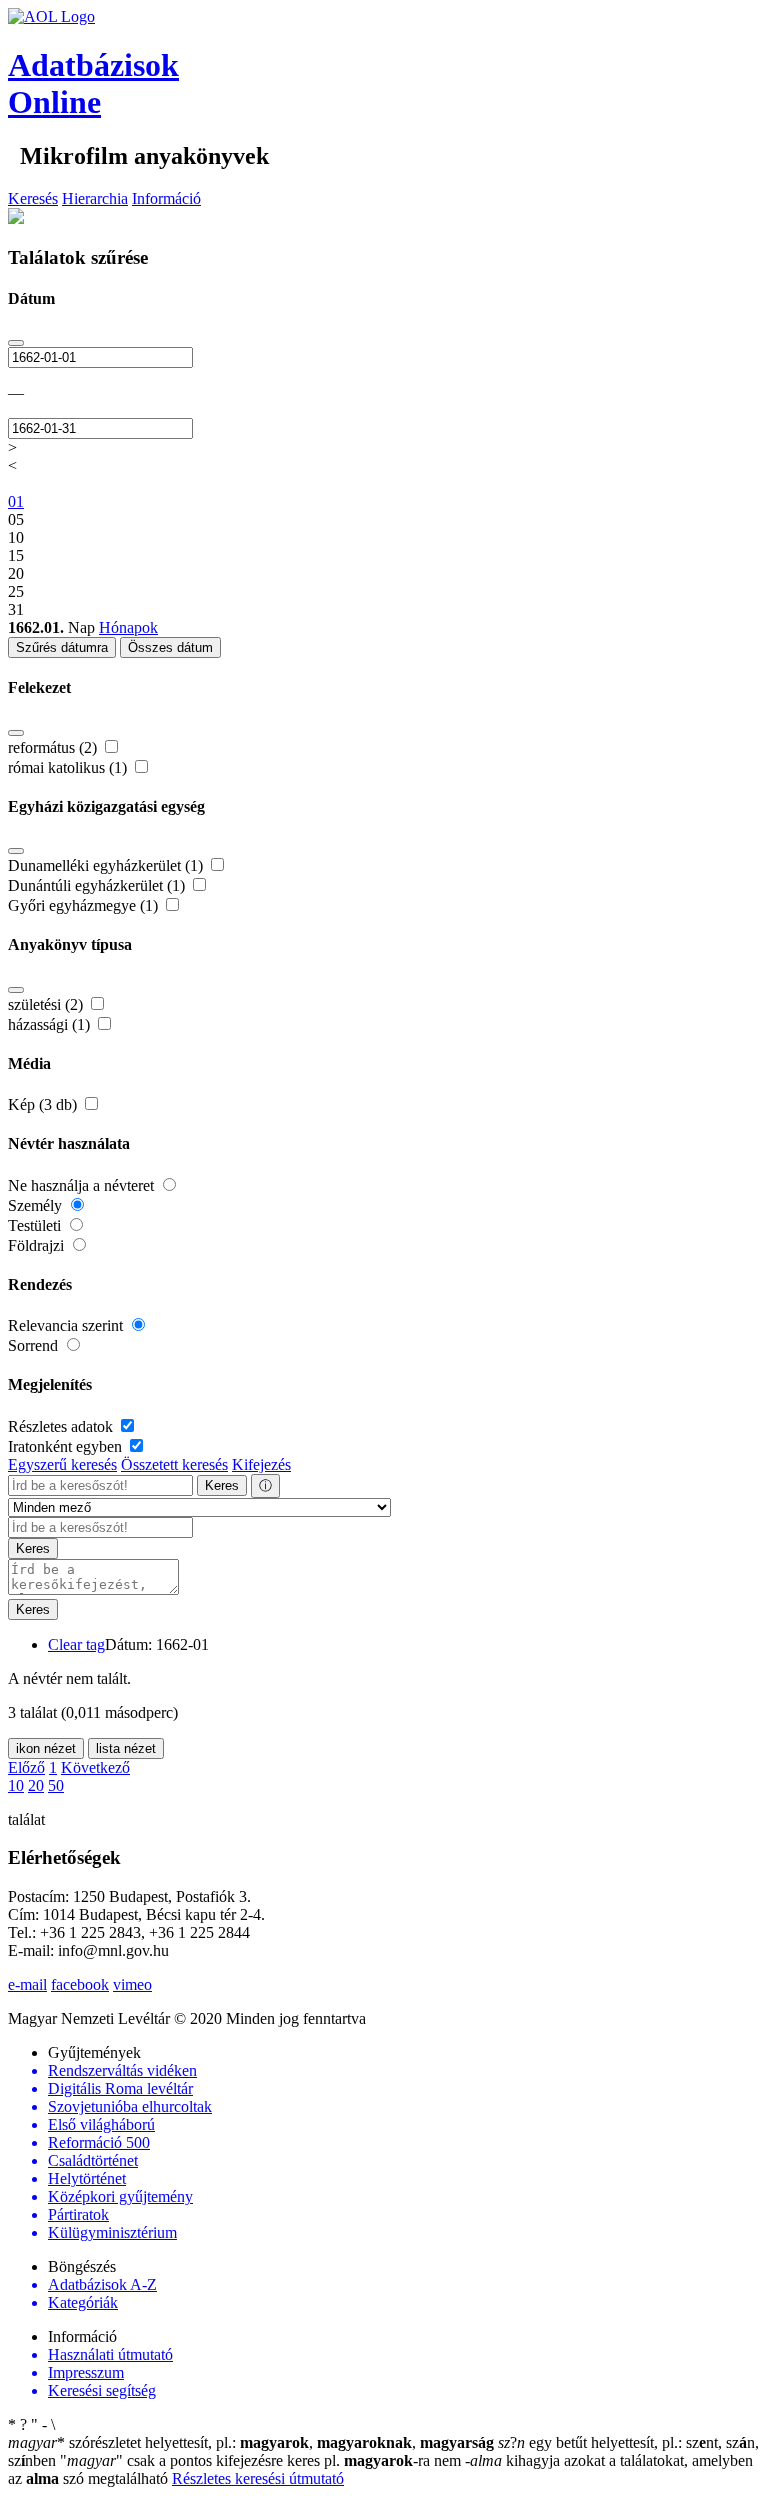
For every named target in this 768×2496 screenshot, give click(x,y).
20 (36, 1785)
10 (16, 1785)
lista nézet (126, 1748)
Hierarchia (95, 198)
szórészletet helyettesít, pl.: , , (251, 2442)
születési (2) (47, 1004)
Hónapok (128, 627)
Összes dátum (170, 647)
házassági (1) (51, 1024)
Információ (166, 198)
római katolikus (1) (69, 767)
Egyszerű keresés (62, 1464)
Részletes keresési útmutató (258, 2478)
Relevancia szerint (67, 1325)
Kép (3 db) (44, 1104)
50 (56, 1785)
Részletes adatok (62, 1426)
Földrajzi (38, 1245)
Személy (37, 1205)
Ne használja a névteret (83, 1185)
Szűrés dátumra (62, 647)
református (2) (54, 747)
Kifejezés (261, 1464)
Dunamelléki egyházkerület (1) (107, 865)
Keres (222, 1485)
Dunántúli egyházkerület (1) (98, 885)
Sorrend (35, 1345)
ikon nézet (46, 1748)
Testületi (36, 1225)
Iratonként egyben (67, 1446)
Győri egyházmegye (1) (85, 905)
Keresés (33, 198)
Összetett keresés (174, 1464)
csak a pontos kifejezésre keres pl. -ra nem (262, 2460)
